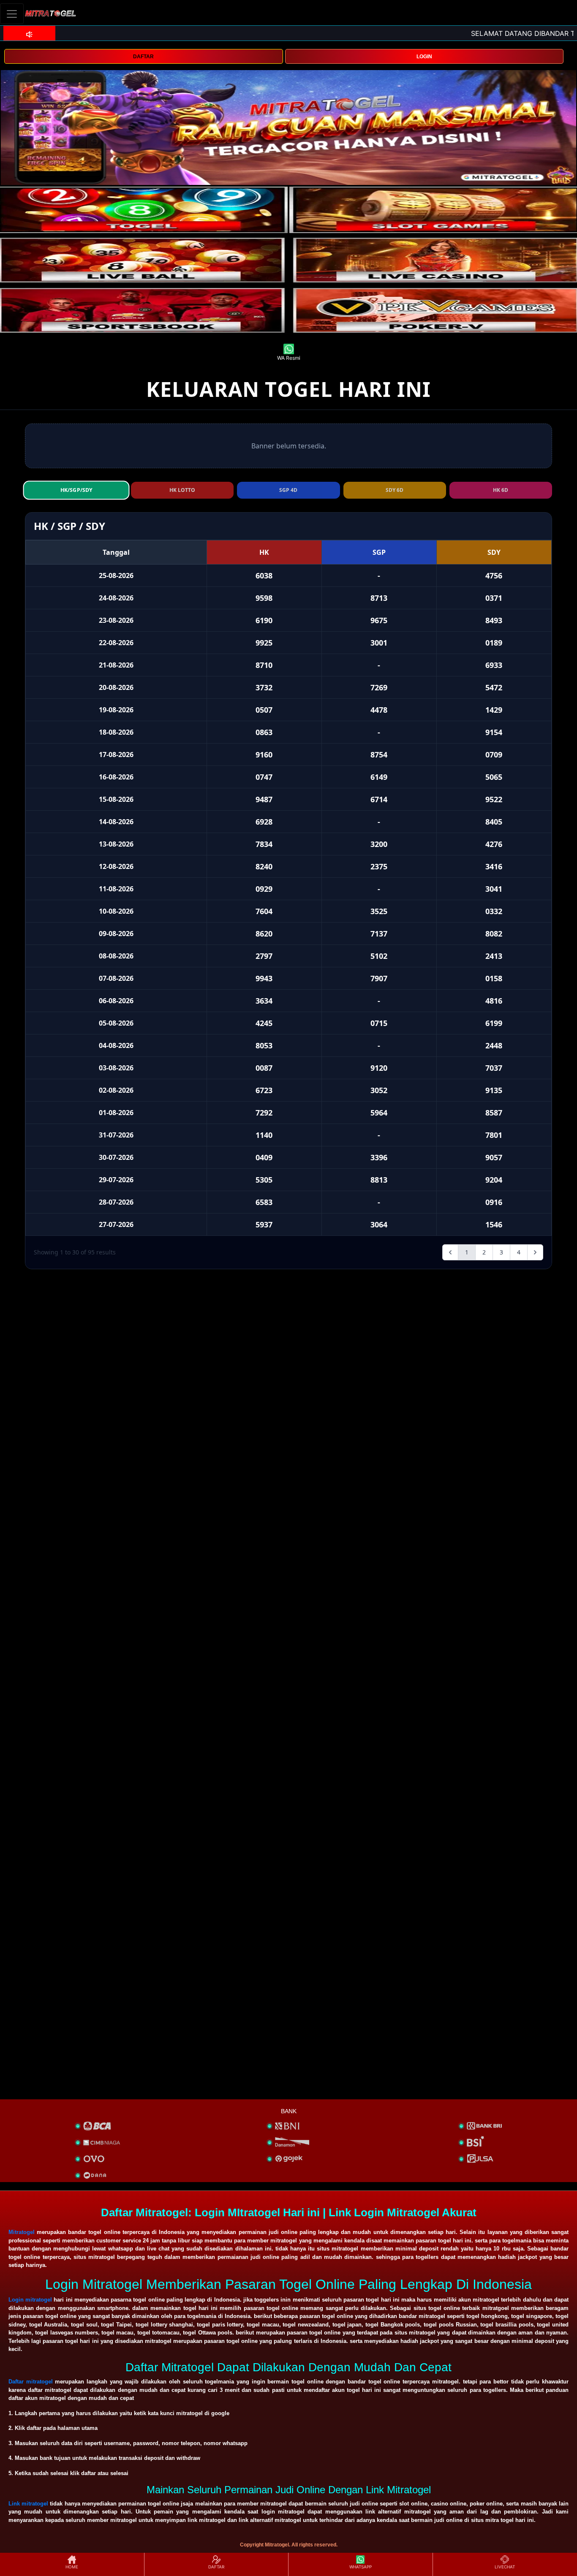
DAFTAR (143, 57)
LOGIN (424, 57)
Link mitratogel (28, 2504)
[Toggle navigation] (12, 14)
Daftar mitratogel (31, 2382)
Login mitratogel (30, 2300)
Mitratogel (22, 2232)
